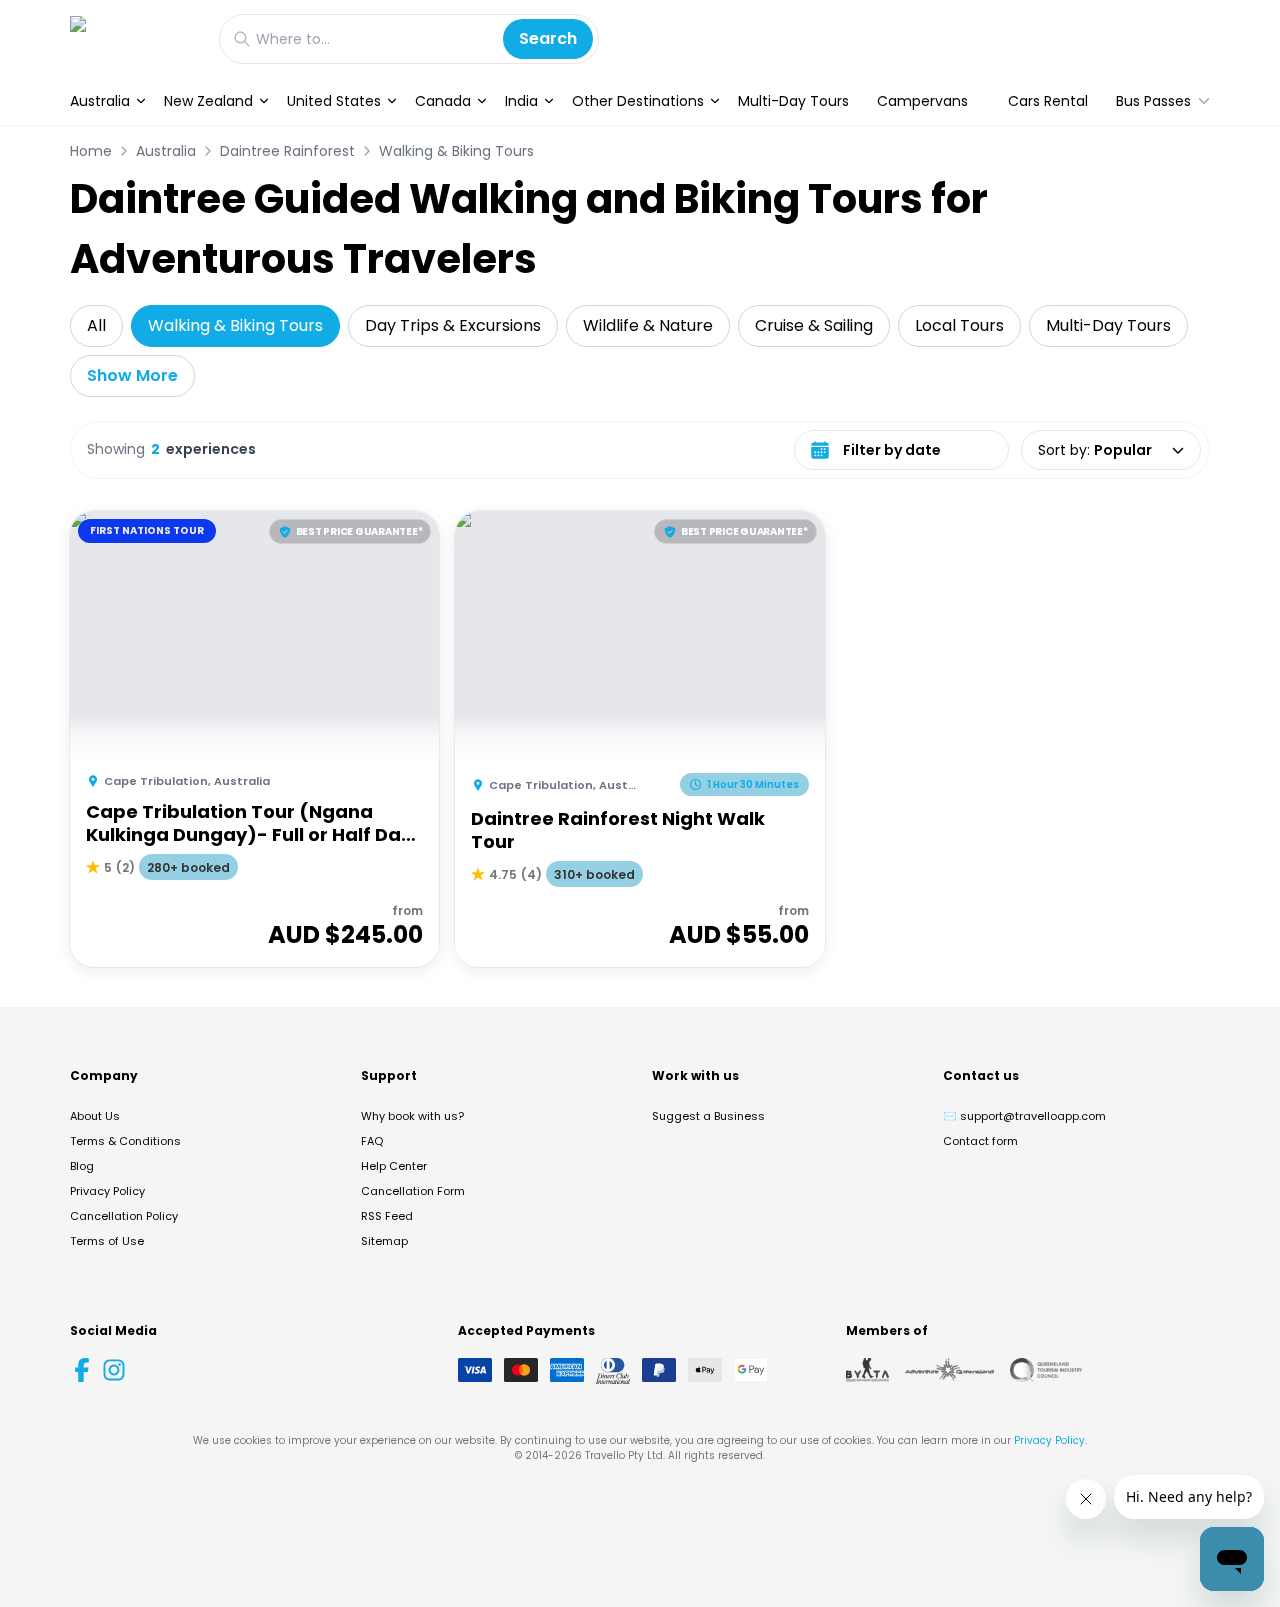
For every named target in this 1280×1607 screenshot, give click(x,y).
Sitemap (384, 1241)
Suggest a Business (708, 1116)
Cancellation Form (413, 1191)
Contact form (980, 1141)
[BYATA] (867, 1370)
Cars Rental (1048, 101)
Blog (82, 1166)
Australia (100, 101)
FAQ (372, 1141)
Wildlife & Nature (648, 325)
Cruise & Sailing (814, 325)
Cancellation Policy (124, 1216)
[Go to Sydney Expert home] (134, 38)
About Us (95, 1116)
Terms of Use (107, 1241)
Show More (132, 375)
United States (334, 101)
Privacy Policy (107, 1191)
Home (91, 151)
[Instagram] (114, 1370)
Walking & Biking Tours (456, 151)
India (521, 101)
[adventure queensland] (949, 1370)
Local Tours (959, 325)
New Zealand (208, 101)
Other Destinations (638, 101)
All (96, 325)
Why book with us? (412, 1116)
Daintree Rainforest (287, 151)
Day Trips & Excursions (453, 325)
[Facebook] (82, 1370)
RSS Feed (387, 1216)
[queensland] (1046, 1370)
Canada (443, 101)
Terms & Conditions (125, 1141)
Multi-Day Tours (793, 101)
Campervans (922, 101)
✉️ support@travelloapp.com (1024, 1116)
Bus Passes (1153, 101)
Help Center (394, 1166)
